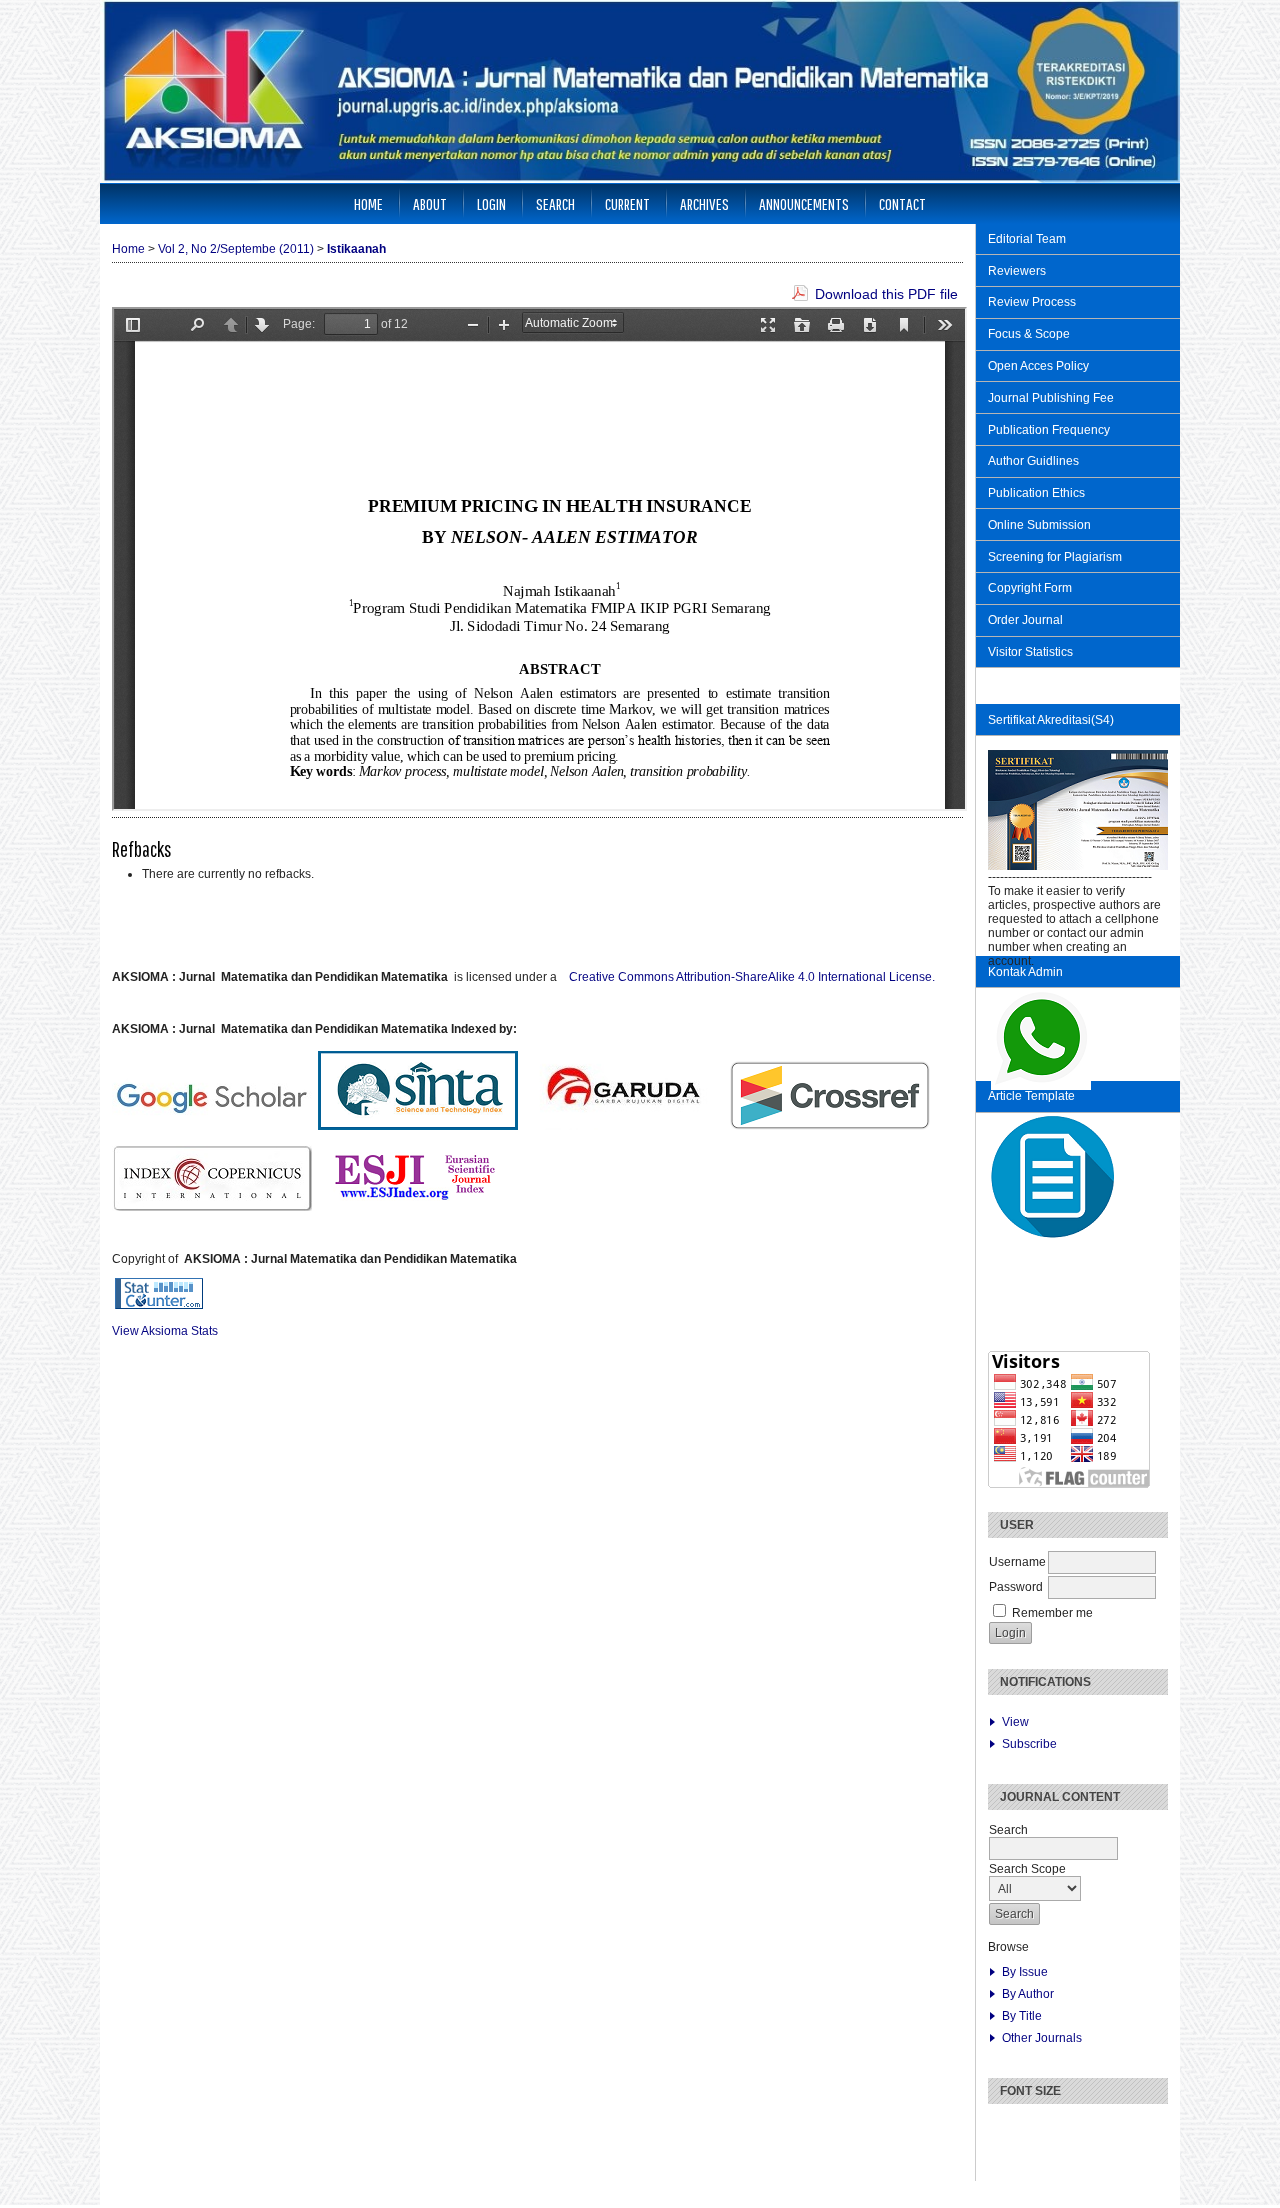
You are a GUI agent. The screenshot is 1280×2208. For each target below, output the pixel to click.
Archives (704, 203)
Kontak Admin (1025, 972)
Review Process (1032, 302)
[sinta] (139, 1233)
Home (368, 203)
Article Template (1031, 1096)
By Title (1022, 2016)
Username (1017, 1562)
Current (627, 203)
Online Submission (1039, 525)
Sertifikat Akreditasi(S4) (1051, 720)
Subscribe (1029, 1744)
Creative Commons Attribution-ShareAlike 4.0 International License (752, 977)
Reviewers (1017, 271)
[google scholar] (127, 1233)
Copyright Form (1030, 588)
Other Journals (1042, 2038)
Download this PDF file (886, 294)
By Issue (1025, 1972)
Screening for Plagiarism (1055, 557)
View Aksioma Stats (165, 1331)
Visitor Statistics (1032, 652)
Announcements (804, 203)
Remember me (1052, 1613)
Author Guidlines (1033, 461)
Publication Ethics (1036, 493)
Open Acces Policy (1038, 366)
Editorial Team (1027, 239)
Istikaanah (356, 249)
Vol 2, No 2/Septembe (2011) (236, 249)
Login (491, 203)
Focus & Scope (1029, 334)
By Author (1028, 1994)
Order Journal (1025, 620)
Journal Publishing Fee (1051, 398)
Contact (902, 203)
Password (1016, 1587)
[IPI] (115, 1233)
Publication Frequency (1049, 430)
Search (555, 203)
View (1015, 1722)
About (430, 203)
